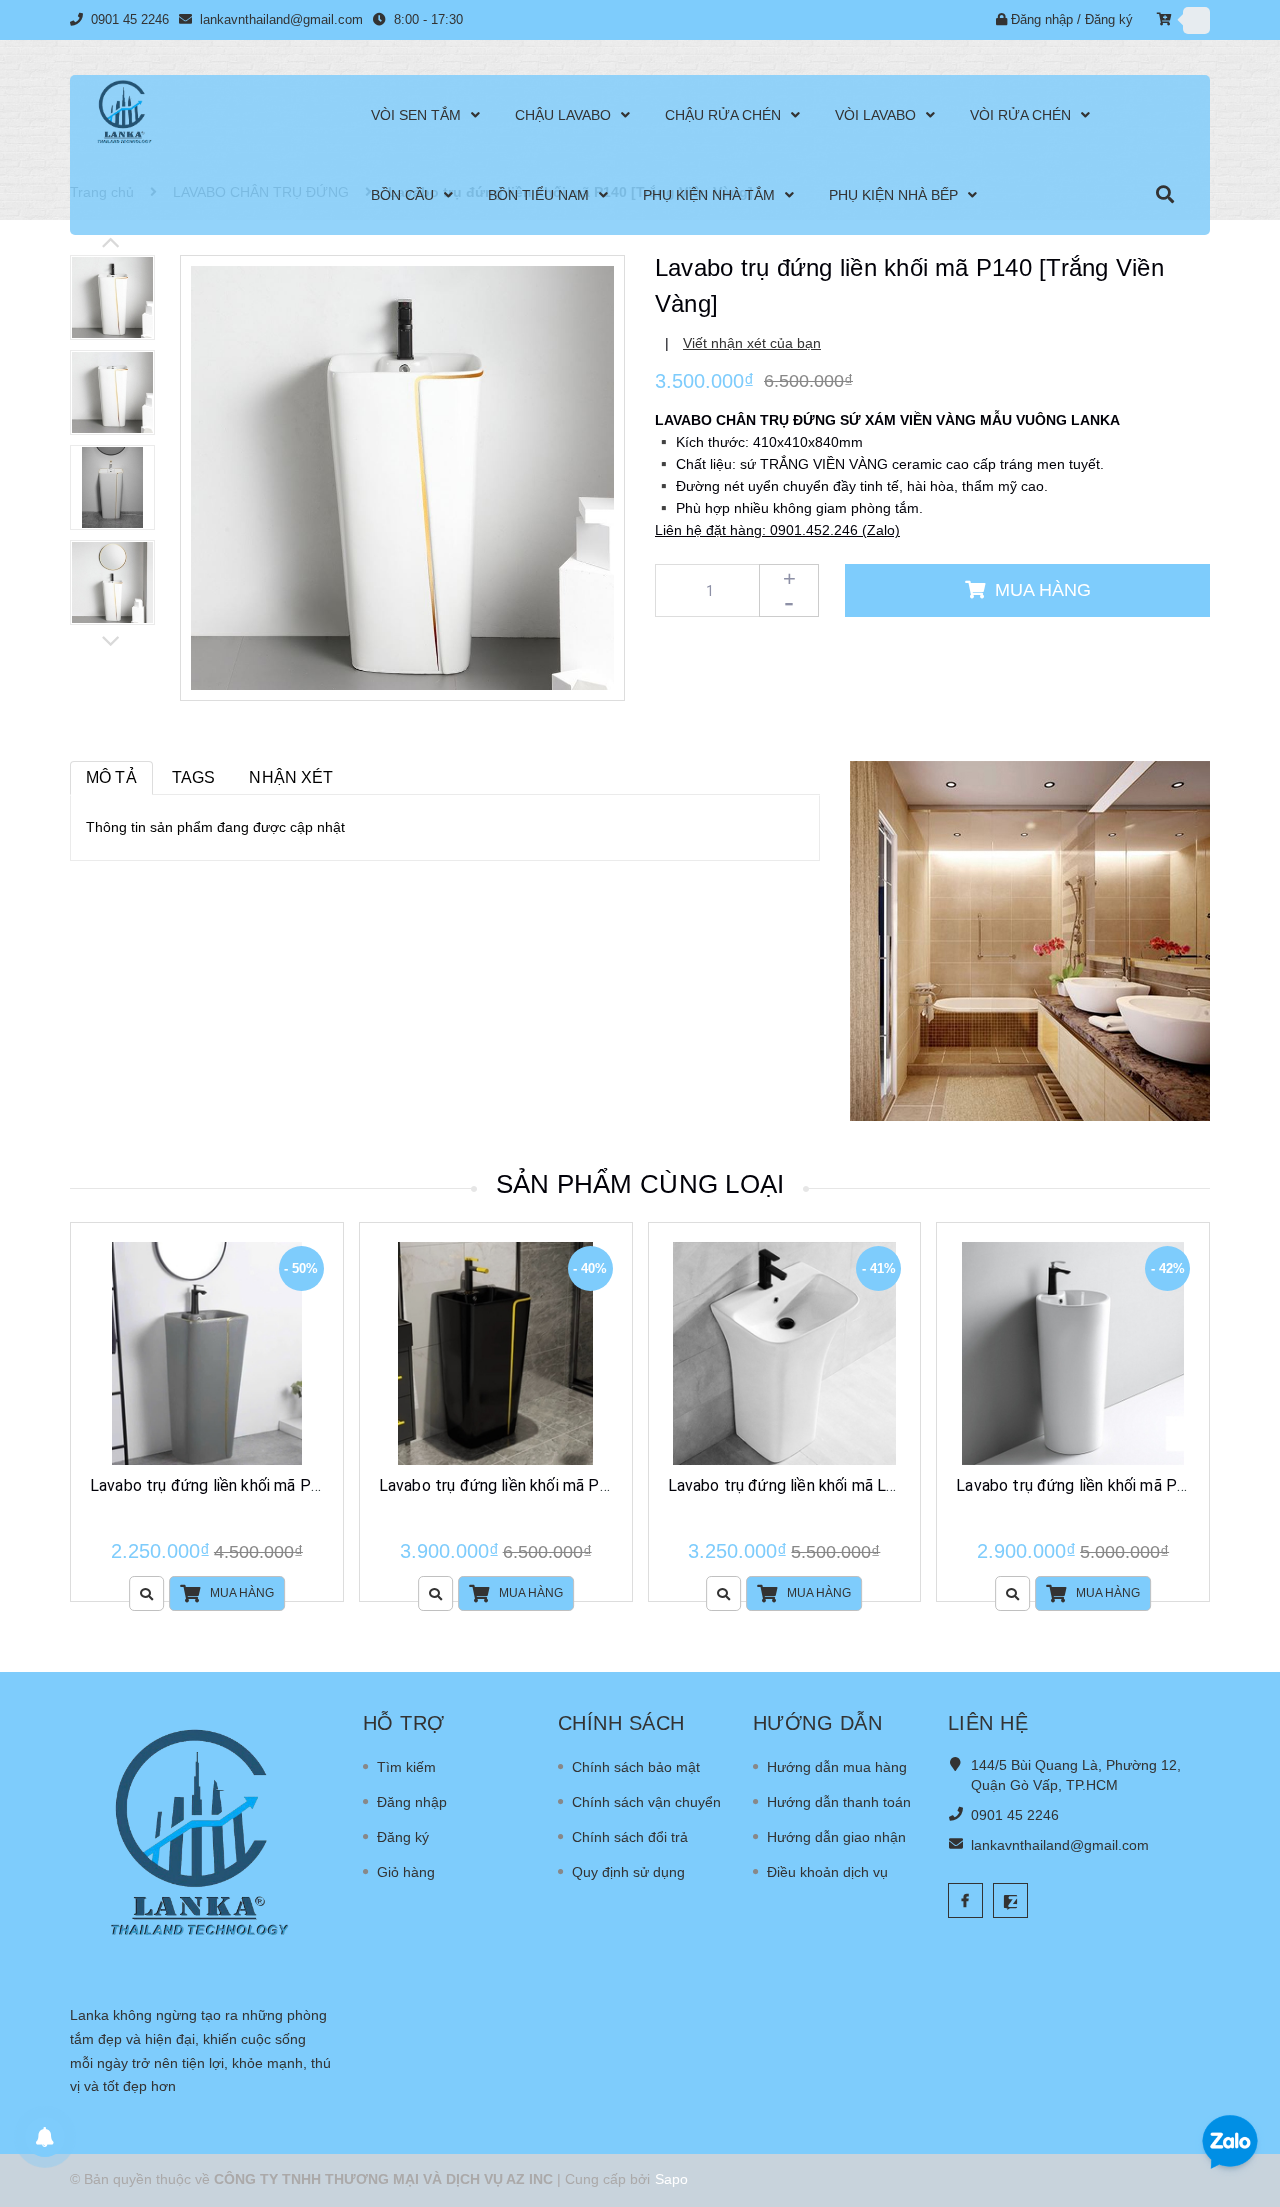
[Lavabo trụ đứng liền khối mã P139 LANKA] (1073, 1353)
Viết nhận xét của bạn (752, 343)
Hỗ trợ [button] (404, 1723)
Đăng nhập (1042, 19)
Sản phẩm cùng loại (640, 1184)
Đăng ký (1109, 19)
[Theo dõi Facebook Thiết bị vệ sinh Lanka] (965, 1900)
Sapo (671, 2179)
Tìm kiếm (406, 1767)
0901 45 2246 (132, 19)
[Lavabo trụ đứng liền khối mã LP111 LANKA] (785, 1353)
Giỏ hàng (406, 1872)
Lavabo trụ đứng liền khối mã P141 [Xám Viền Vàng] (273, 1485)
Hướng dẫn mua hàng (837, 1767)
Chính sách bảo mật (636, 1767)
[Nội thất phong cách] (1030, 940)
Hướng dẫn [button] (818, 1723)
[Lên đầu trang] (1240, 2077)
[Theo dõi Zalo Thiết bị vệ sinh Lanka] (1010, 1900)
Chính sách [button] (621, 1723)
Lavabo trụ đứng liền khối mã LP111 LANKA (824, 1485)
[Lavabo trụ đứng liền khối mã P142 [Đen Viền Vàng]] (496, 1353)
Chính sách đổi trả (630, 1837)
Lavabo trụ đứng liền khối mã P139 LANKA (1107, 1485)
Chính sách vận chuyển (646, 1802)
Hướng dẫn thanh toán (839, 1802)
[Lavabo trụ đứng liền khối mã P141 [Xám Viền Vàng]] (207, 1353)
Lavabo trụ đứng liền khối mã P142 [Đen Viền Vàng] (561, 1485)
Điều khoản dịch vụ (827, 1872)
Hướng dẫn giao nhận (836, 1837)
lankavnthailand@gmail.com (281, 19)
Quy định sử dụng (628, 1872)
